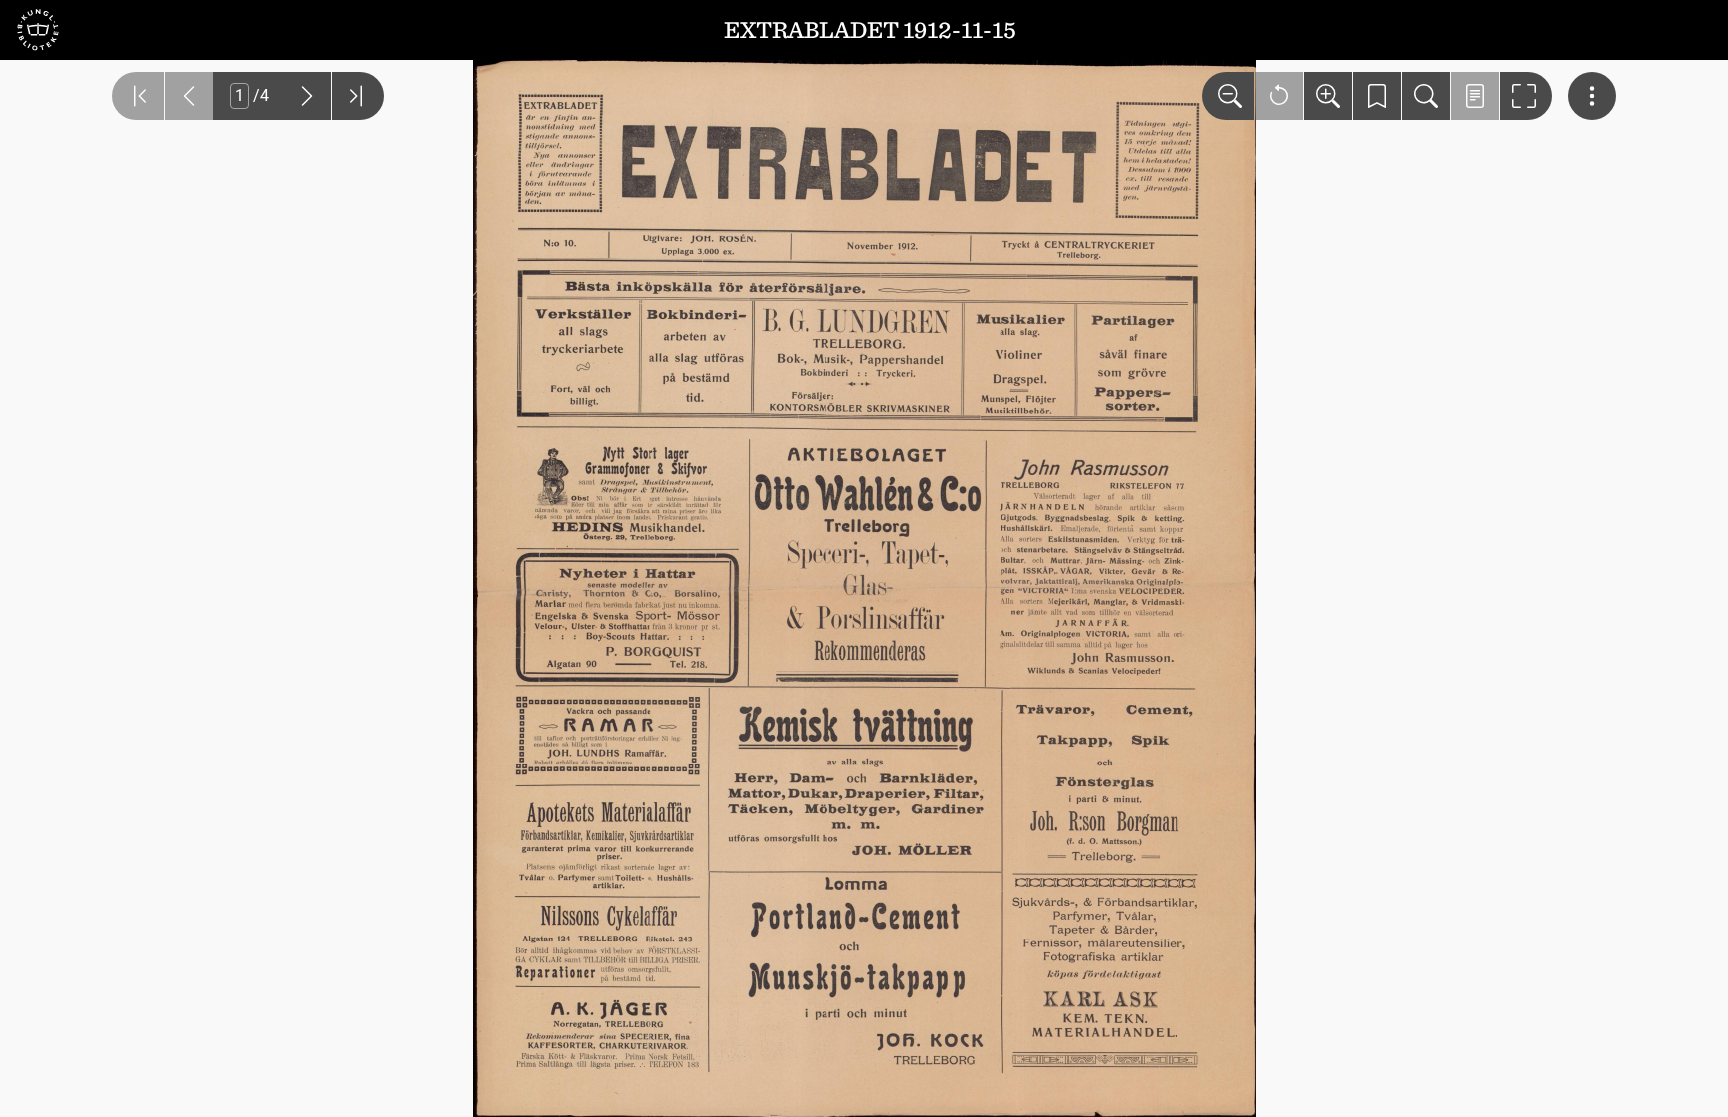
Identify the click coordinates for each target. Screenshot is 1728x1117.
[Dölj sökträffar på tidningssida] (1475, 96)
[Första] (138, 96)
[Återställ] (1279, 96)
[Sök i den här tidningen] (1426, 96)
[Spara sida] (1377, 96)
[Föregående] (189, 96)
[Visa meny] (1592, 96)
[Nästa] (307, 96)
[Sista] (358, 96)
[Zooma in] (1328, 96)
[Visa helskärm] (1526, 96)
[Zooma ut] (1228, 96)
